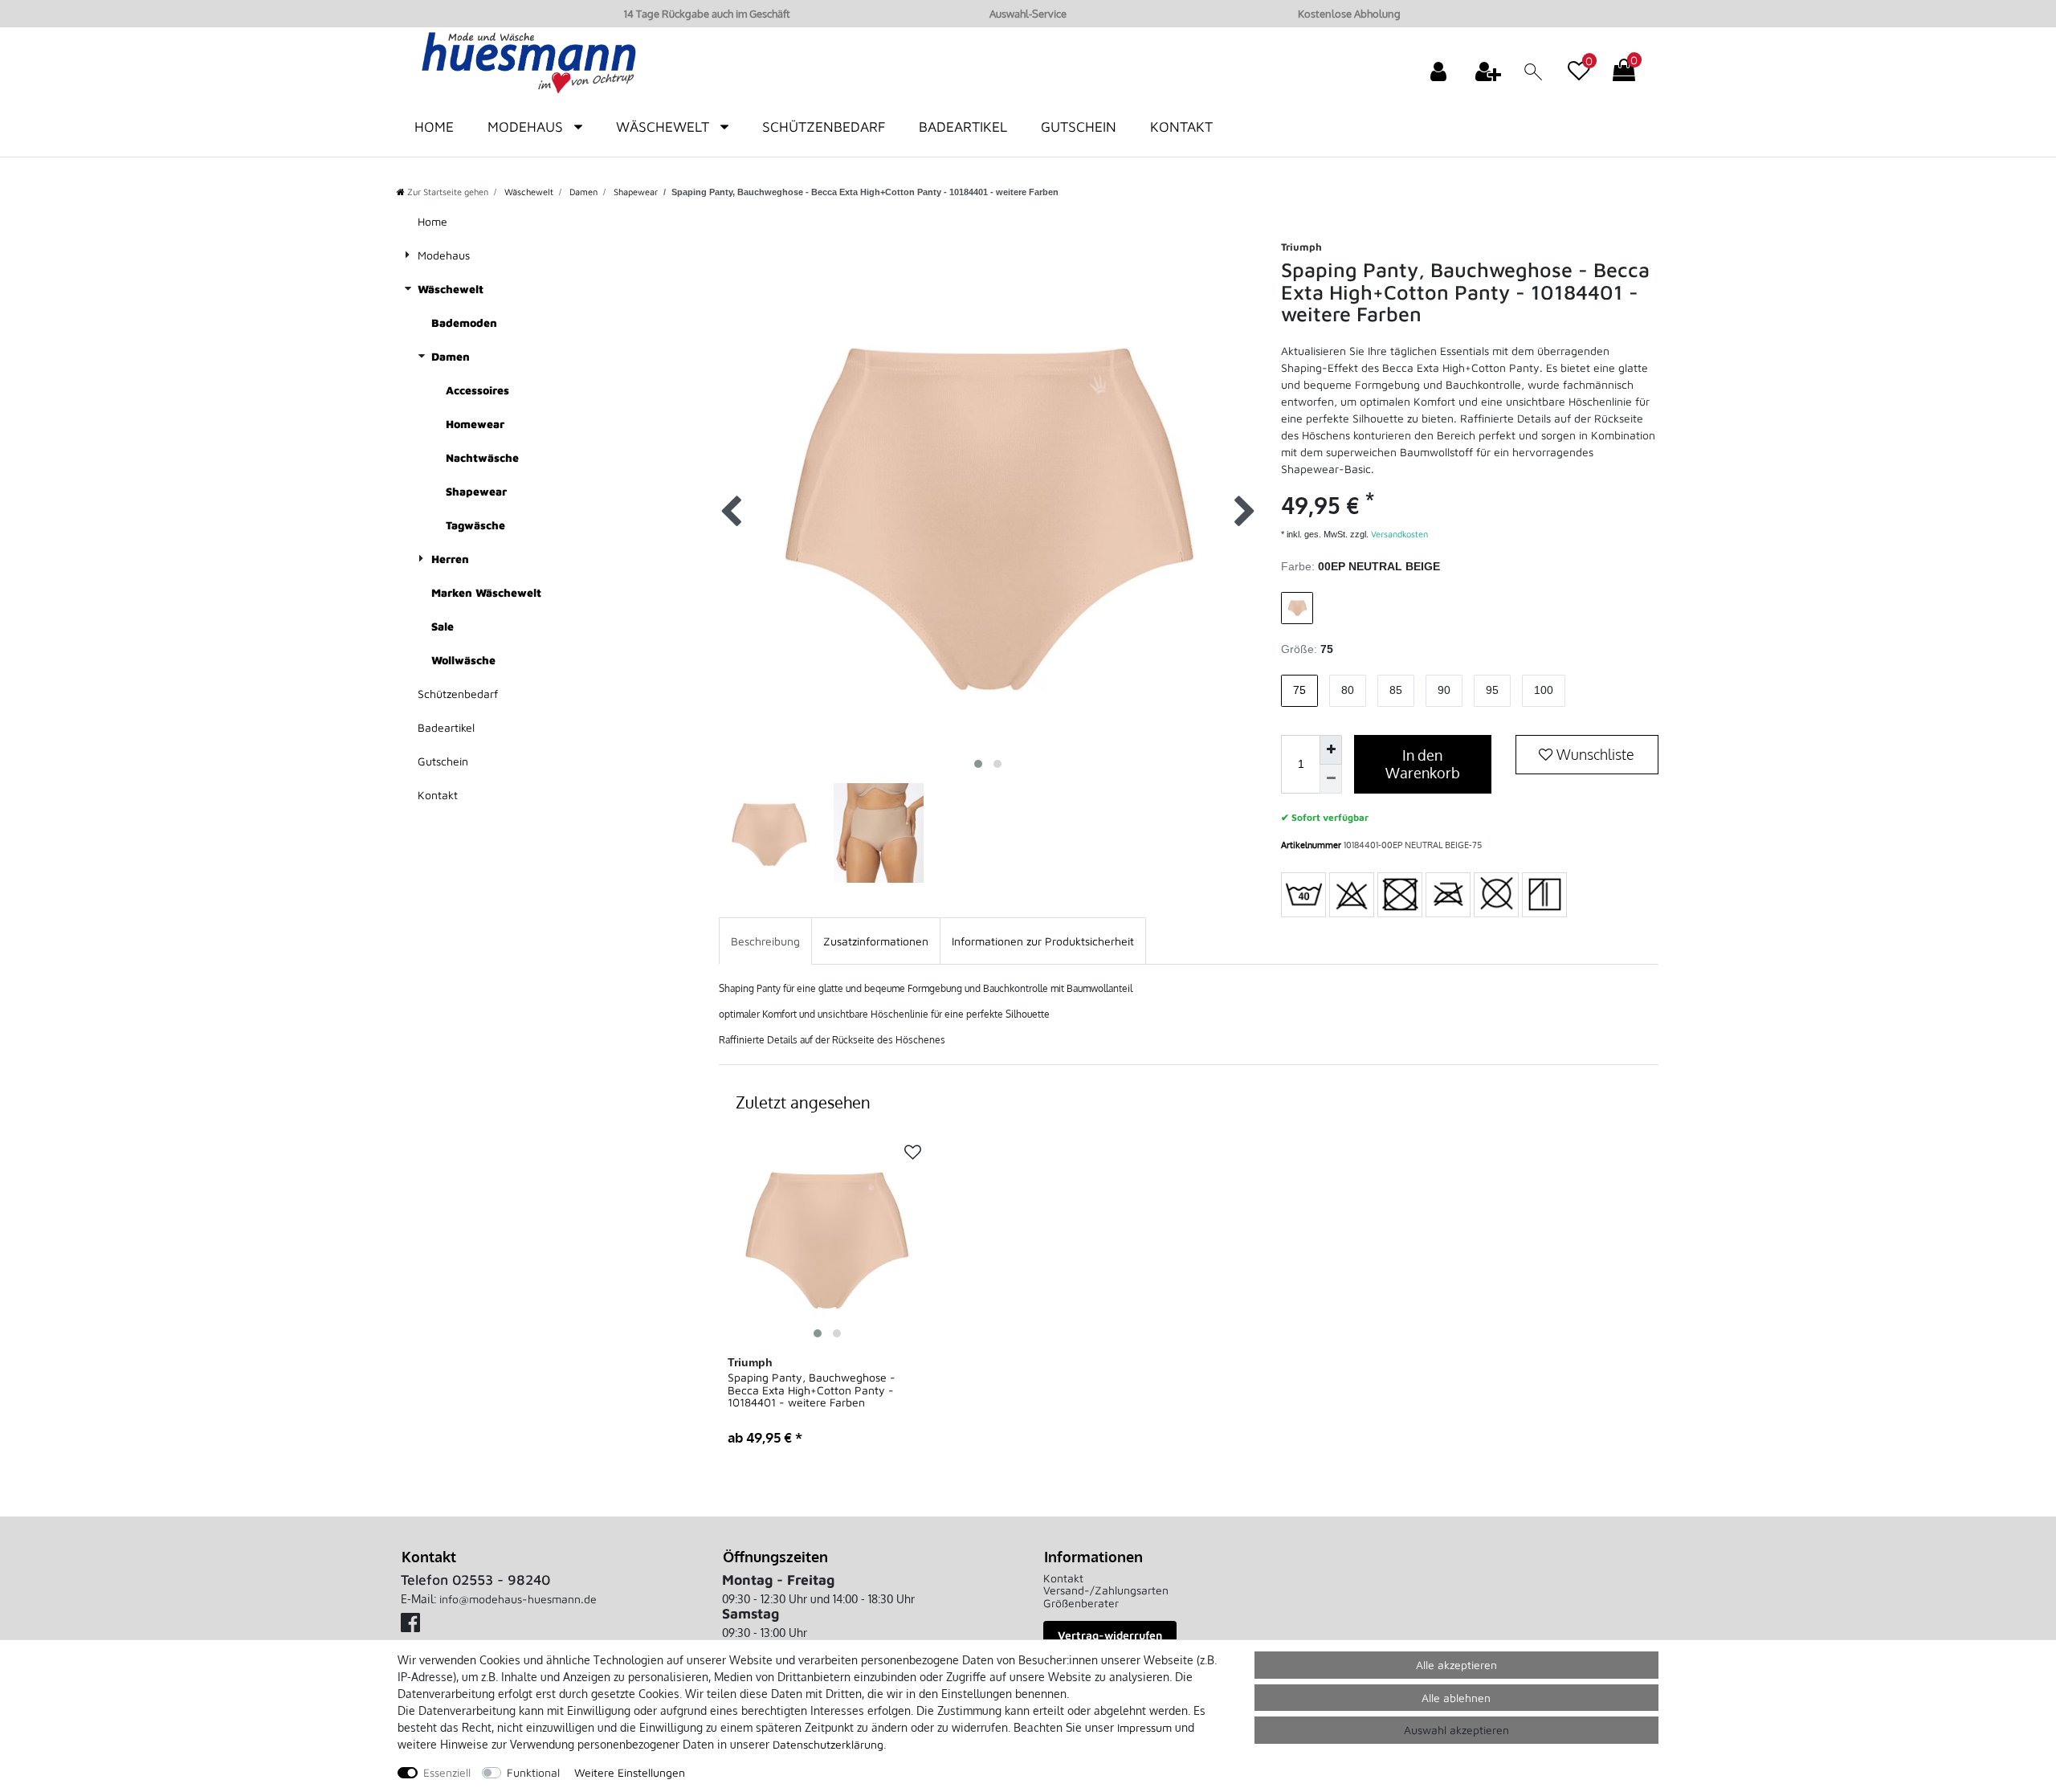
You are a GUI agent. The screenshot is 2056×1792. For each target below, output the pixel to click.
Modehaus (527, 127)
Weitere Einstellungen (630, 1772)
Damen (582, 192)
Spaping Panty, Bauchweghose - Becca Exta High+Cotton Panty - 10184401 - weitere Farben (812, 1390)
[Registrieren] (1490, 71)
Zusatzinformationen (876, 941)
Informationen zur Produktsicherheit (1043, 941)
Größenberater (1081, 1603)
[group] (827, 1237)
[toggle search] (1534, 73)
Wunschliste (1594, 754)
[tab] (765, 941)
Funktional (533, 1772)
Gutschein (1079, 127)
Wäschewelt (665, 127)
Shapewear (634, 192)
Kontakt (1181, 127)
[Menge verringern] (1331, 780)
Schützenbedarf (824, 127)
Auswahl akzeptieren (1456, 1730)
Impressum (1144, 1727)
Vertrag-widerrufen (1110, 1635)
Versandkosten (1398, 534)
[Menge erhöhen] (1331, 750)
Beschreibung (765, 941)
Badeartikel (963, 127)
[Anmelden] (1440, 71)
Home (434, 127)
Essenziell (447, 1772)
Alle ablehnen (1456, 1698)
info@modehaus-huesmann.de (518, 1599)
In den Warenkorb (1423, 764)
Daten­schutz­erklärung (828, 1744)
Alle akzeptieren (1456, 1665)
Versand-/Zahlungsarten (1106, 1590)
